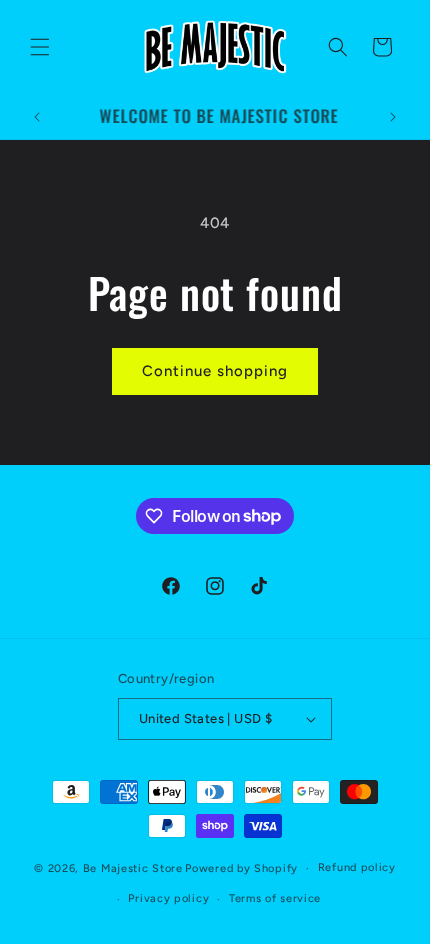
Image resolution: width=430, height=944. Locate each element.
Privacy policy (168, 898)
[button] (40, 47)
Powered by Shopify (241, 868)
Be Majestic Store (133, 868)
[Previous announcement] (37, 117)
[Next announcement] (393, 117)
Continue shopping (215, 371)
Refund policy (357, 867)
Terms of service (275, 898)
